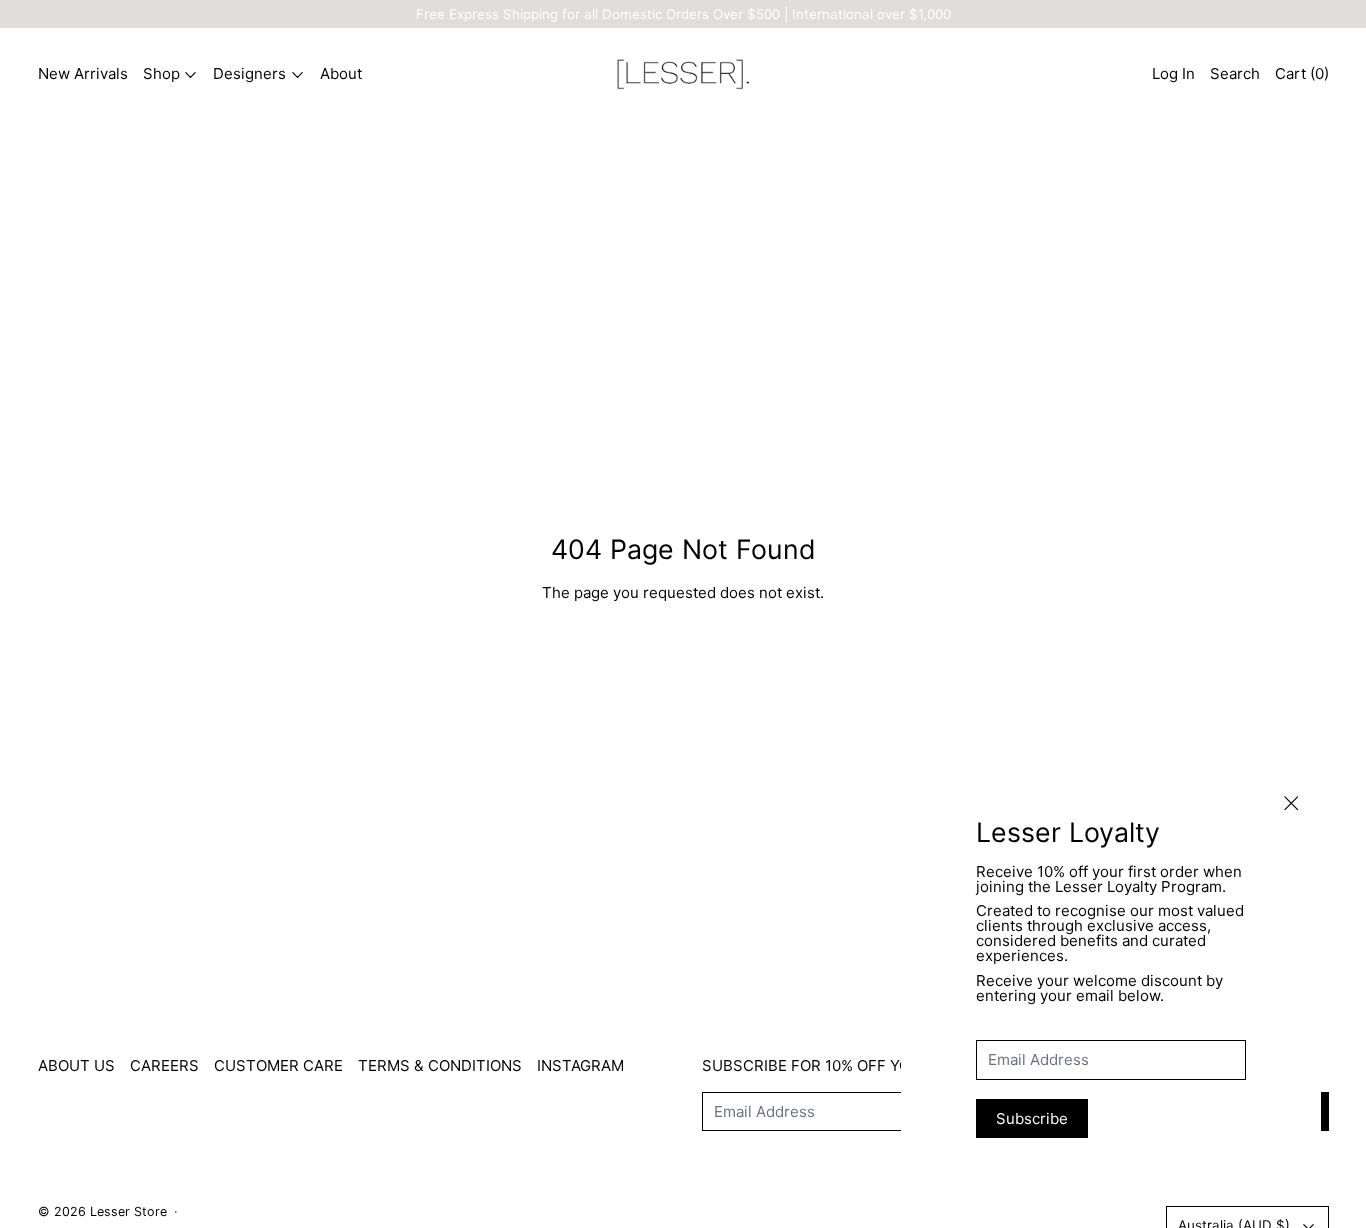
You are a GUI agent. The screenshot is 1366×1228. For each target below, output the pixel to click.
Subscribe (1032, 1118)
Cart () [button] (1302, 73)
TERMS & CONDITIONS (440, 1065)
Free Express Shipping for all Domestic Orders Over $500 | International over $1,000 (683, 14)
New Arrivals (83, 73)
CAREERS (164, 1065)
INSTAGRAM (580, 1065)
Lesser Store (128, 1211)
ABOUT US (76, 1065)
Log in (1173, 73)
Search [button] (1235, 73)
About (341, 73)
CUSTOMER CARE (278, 1065)
